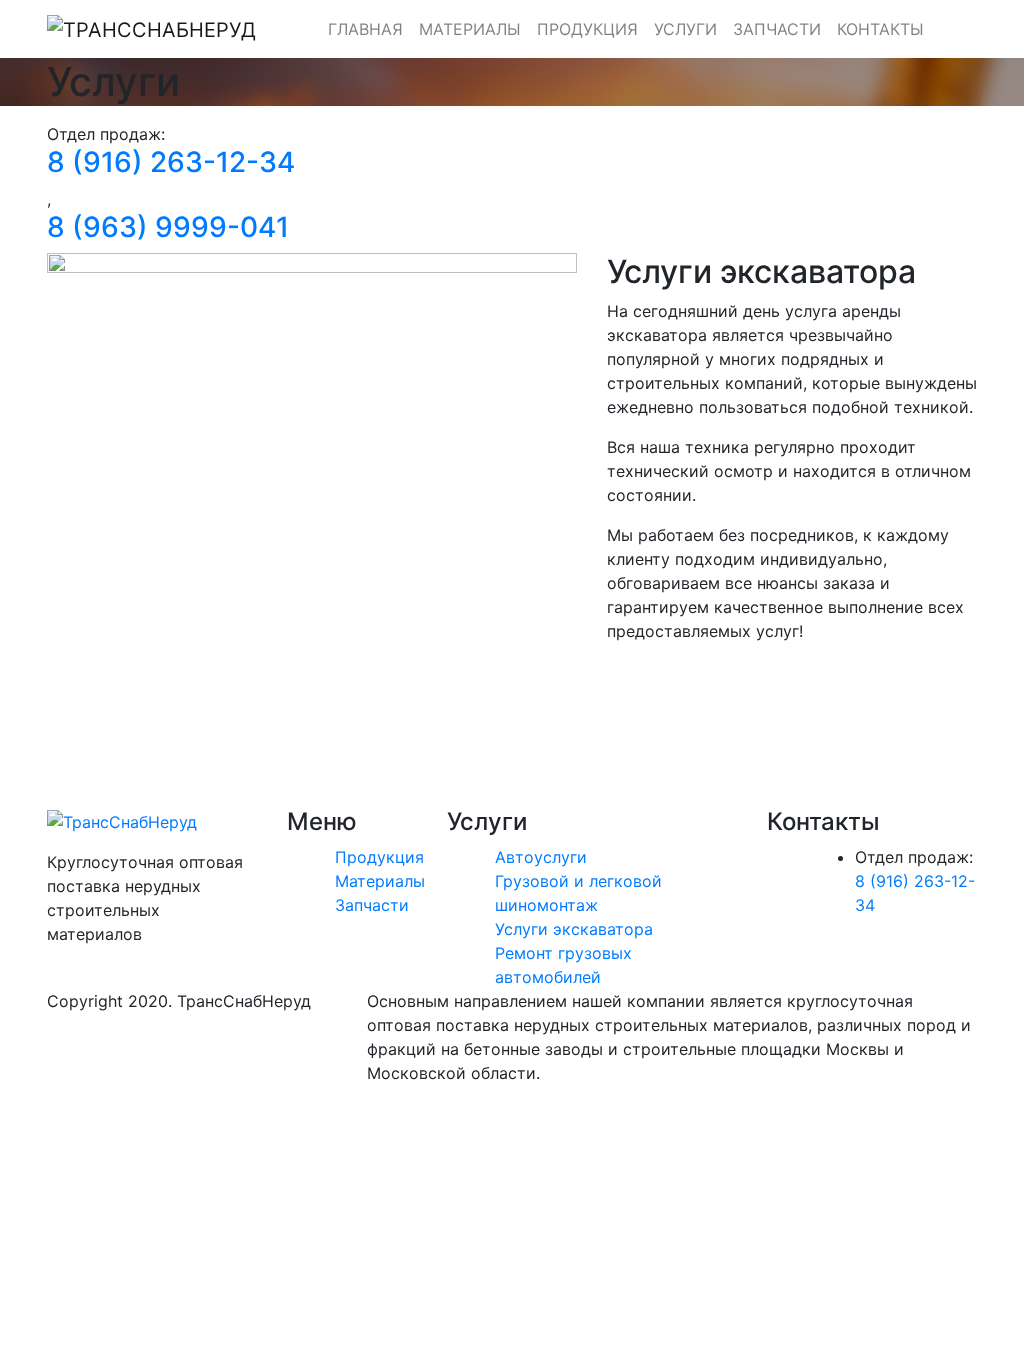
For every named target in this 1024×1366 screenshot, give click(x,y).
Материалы (470, 29)
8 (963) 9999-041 (168, 227)
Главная (365, 29)
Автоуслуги (541, 857)
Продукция (587, 29)
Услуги (685, 29)
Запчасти (777, 29)
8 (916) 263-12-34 (171, 162)
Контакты (880, 29)
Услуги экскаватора (574, 929)
